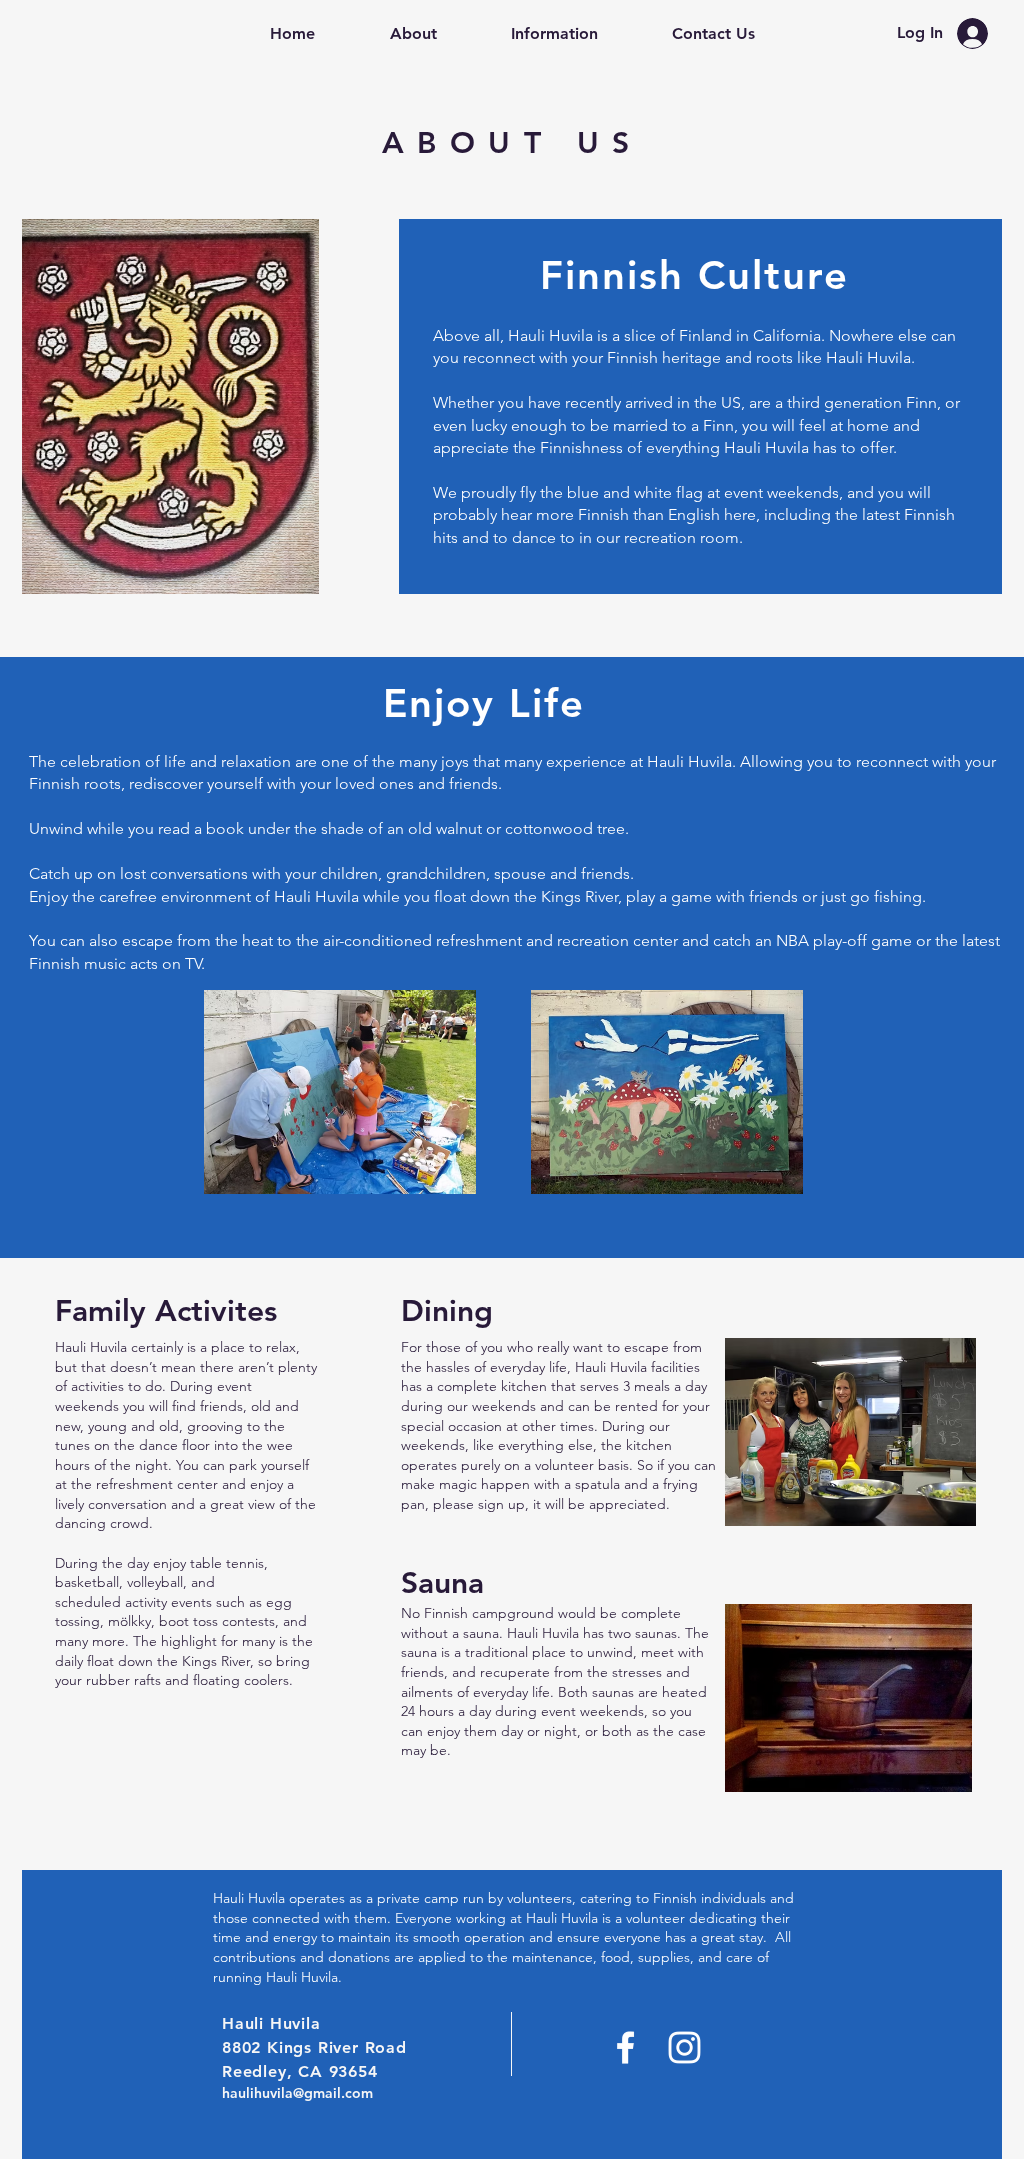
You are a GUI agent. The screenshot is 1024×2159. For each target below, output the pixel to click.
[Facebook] (625, 2047)
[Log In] (978, 33)
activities (97, 1386)
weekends (502, 1406)
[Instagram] (684, 2047)
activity (146, 1602)
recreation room (681, 537)
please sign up (479, 1504)
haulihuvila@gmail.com (297, 2093)
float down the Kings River (168, 1661)
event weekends (781, 492)
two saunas (642, 1633)
